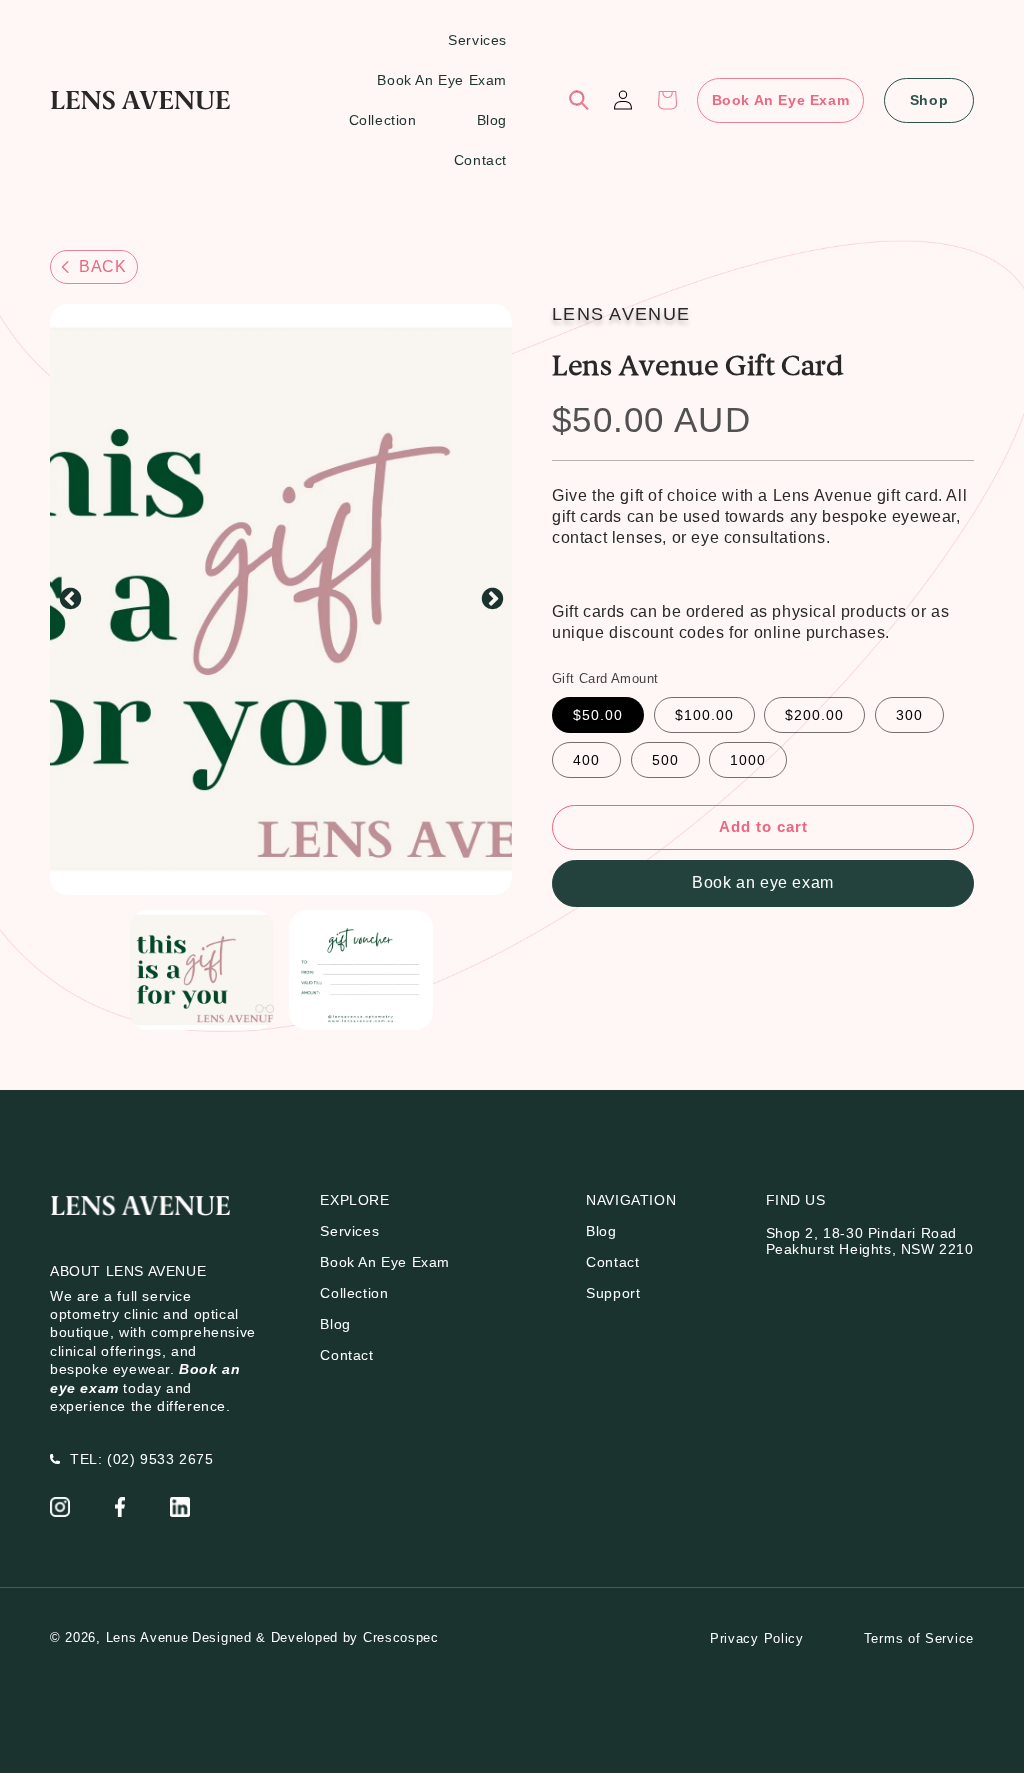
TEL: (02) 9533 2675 (141, 1459)
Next (492, 600)
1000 (748, 760)
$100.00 (704, 715)
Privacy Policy (757, 1638)
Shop (929, 100)
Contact (346, 1355)
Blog (335, 1324)
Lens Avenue (147, 1637)
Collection (354, 1293)
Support (613, 1293)
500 (665, 760)
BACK (102, 266)
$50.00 (598, 715)
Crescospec (401, 1637)
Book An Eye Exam (781, 100)
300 (909, 715)
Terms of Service (919, 1638)
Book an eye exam (763, 882)
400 (586, 760)
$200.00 (814, 715)
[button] (579, 100)
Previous (70, 600)
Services (349, 1231)
